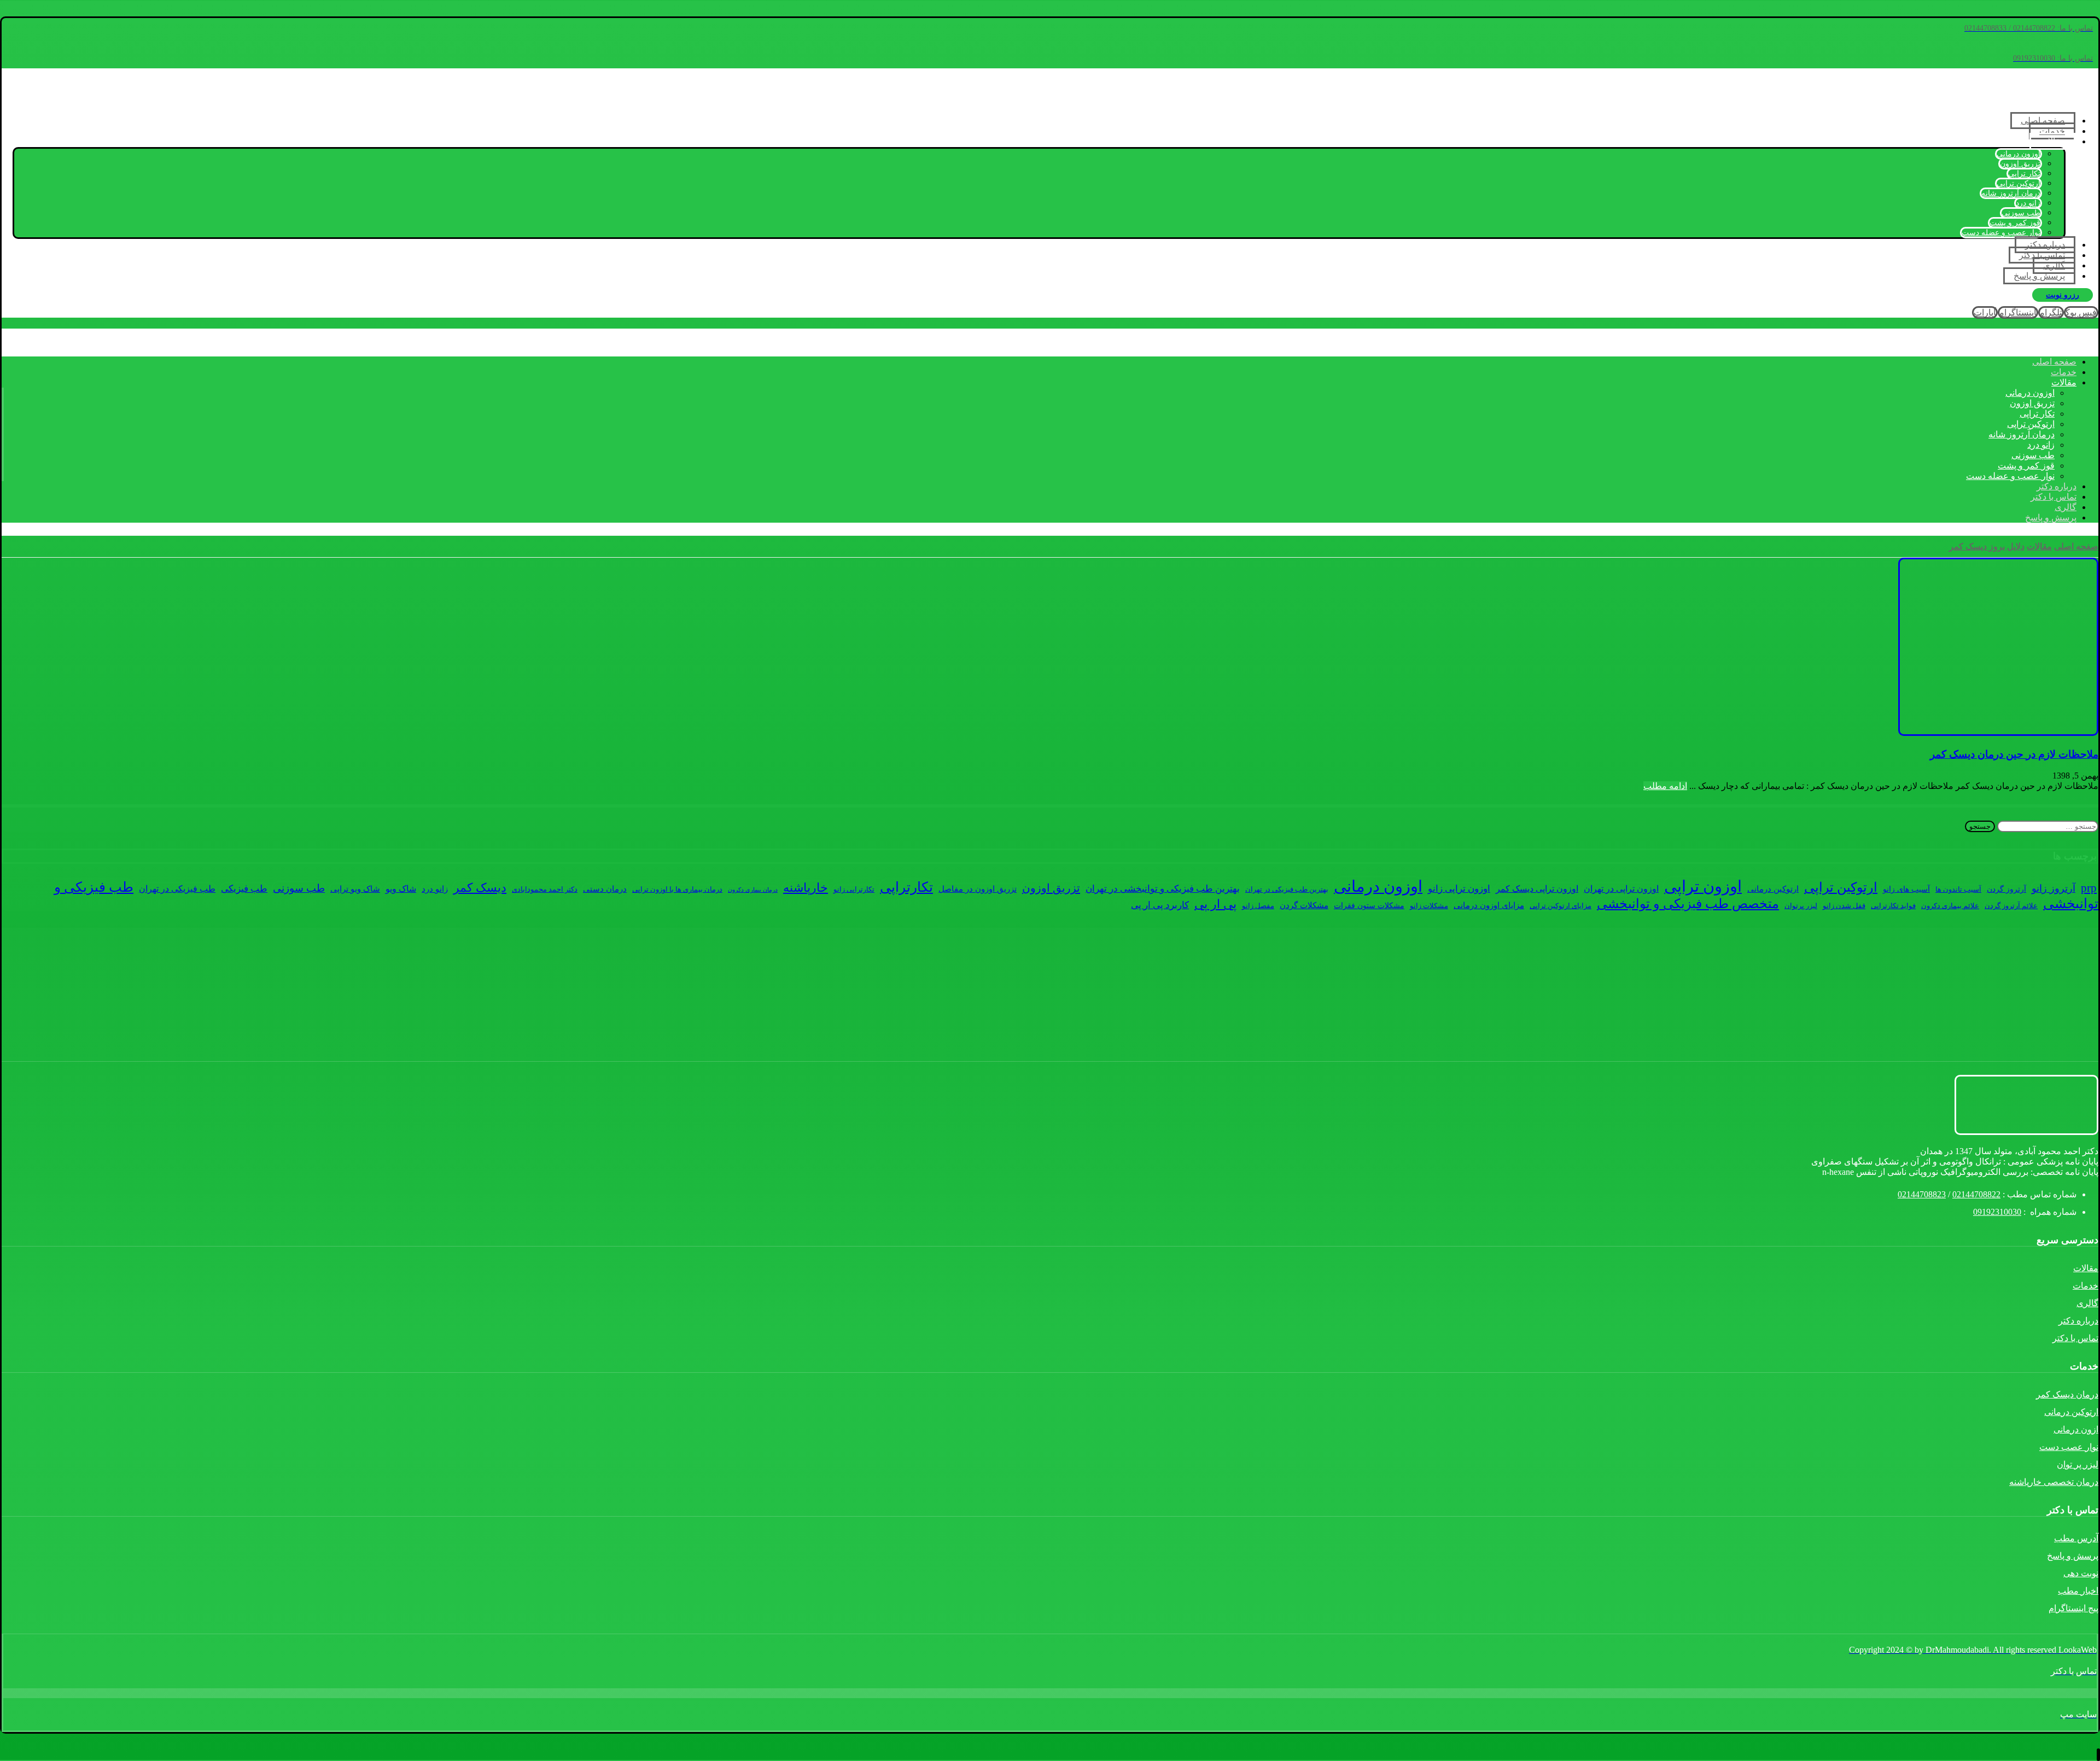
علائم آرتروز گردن (2011, 906)
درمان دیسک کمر (2067, 1394)
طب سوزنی (299, 888)
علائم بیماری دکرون (1950, 906)
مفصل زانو (1258, 906)
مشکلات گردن (1304, 905)
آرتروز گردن (2006, 889)
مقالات (2086, 1268)
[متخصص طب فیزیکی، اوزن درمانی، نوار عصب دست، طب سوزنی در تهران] (2045, 101)
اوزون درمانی (1378, 886)
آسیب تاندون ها (1958, 890)
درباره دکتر (2078, 1321)
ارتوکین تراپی (1841, 887)
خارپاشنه (806, 888)
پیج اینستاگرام (2073, 1608)
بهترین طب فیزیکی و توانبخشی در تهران (1163, 889)
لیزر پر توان (2078, 1464)
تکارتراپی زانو (854, 890)
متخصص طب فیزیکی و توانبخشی (1688, 903)
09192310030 (1997, 1212)
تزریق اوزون (1051, 888)
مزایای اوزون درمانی (1489, 905)
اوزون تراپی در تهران (1621, 889)
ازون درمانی (2076, 1429)
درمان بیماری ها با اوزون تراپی (677, 890)
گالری (2087, 1303)
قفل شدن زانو (1844, 906)
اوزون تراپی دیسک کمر (1537, 889)
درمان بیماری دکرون (753, 890)
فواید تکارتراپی (1893, 906)
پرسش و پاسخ (2073, 1556)
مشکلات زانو (1429, 906)
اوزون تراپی (1703, 886)
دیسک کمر (480, 888)
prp (2089, 888)
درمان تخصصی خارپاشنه (2054, 1482)
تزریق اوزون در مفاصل (978, 889)
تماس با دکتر (2075, 1338)
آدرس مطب (2076, 1538)
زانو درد (435, 889)
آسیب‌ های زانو (1906, 889)
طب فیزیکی (244, 889)
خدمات (2086, 1286)
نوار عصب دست (2069, 1447)
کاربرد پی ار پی (1160, 905)
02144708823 (1922, 1194)
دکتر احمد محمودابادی (545, 890)
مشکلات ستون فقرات (1369, 905)
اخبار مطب (2078, 1591)
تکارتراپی (906, 887)
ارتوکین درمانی (1773, 889)
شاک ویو (401, 889)
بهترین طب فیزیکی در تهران (1287, 890)
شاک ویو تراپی (355, 889)
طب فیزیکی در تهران (177, 889)
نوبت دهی (2081, 1573)
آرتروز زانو (2054, 888)
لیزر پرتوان (1801, 906)
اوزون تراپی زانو (1459, 889)
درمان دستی (605, 889)
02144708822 (1976, 1194)
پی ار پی (1215, 904)
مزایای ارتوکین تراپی (1561, 906)
